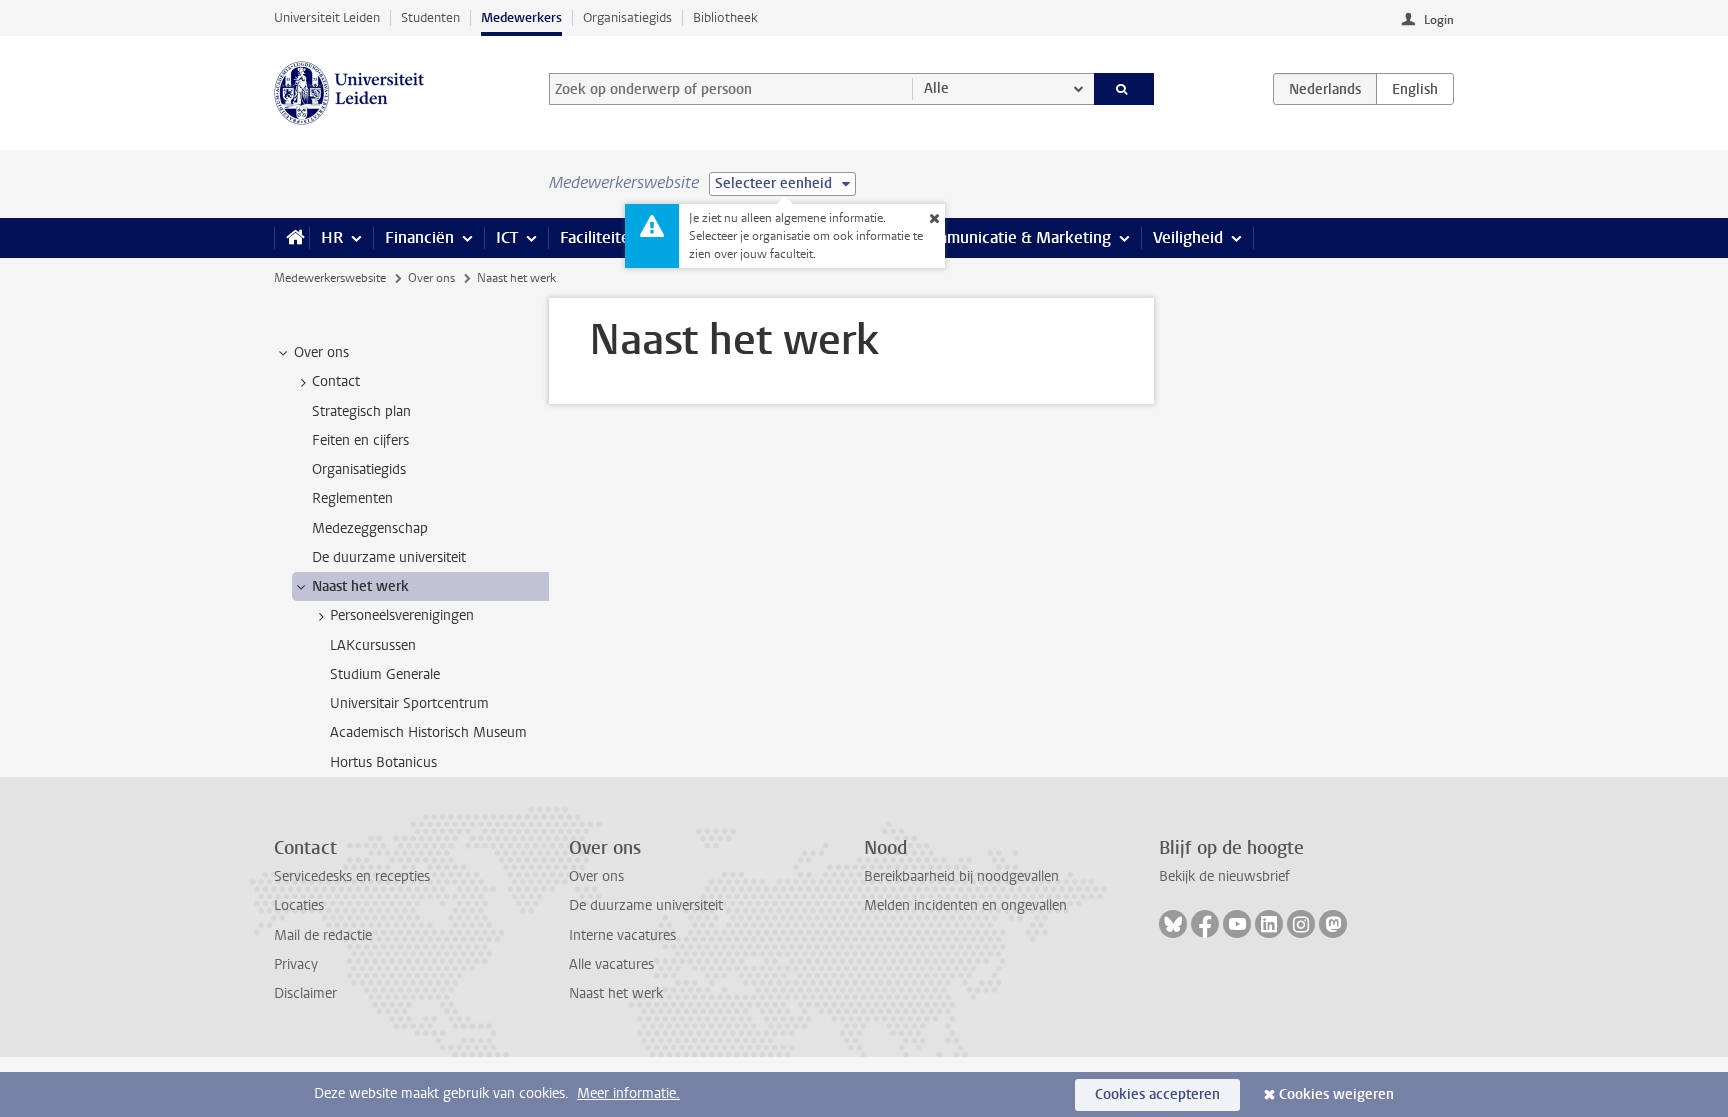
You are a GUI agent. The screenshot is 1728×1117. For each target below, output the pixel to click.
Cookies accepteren (1157, 1094)
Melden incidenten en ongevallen (965, 905)
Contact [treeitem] (336, 381)
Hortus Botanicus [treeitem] (383, 762)
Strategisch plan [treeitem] (361, 411)
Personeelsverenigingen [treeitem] (402, 615)
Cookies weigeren (1336, 1094)
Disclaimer (305, 993)
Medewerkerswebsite (330, 278)
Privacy (296, 964)
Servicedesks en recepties (352, 876)
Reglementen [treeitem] (352, 498)
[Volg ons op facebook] (1205, 924)
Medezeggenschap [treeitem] (370, 528)
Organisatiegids (627, 17)
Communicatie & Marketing (1013, 237)
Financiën (419, 237)
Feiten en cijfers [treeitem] (360, 440)
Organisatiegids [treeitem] (359, 469)
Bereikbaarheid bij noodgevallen (961, 876)
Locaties (299, 905)
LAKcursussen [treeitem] (373, 645)
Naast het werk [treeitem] (360, 586)
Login (1439, 20)
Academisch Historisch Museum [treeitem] (428, 732)
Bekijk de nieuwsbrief (1224, 876)
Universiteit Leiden (327, 17)
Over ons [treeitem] (321, 352)
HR (332, 237)
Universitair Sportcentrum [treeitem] (409, 703)
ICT (507, 237)
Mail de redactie (323, 935)
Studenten (430, 17)
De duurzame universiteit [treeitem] (389, 557)
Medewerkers (521, 17)
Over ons (431, 278)
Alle (936, 88)
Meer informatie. (628, 1093)
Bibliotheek (725, 17)
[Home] (291, 238)
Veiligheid (1188, 237)
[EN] (1415, 89)
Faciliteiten (599, 237)
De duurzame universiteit (646, 905)
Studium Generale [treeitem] (385, 674)
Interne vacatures (622, 935)
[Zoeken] (1124, 89)
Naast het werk (616, 993)
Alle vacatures (611, 964)
